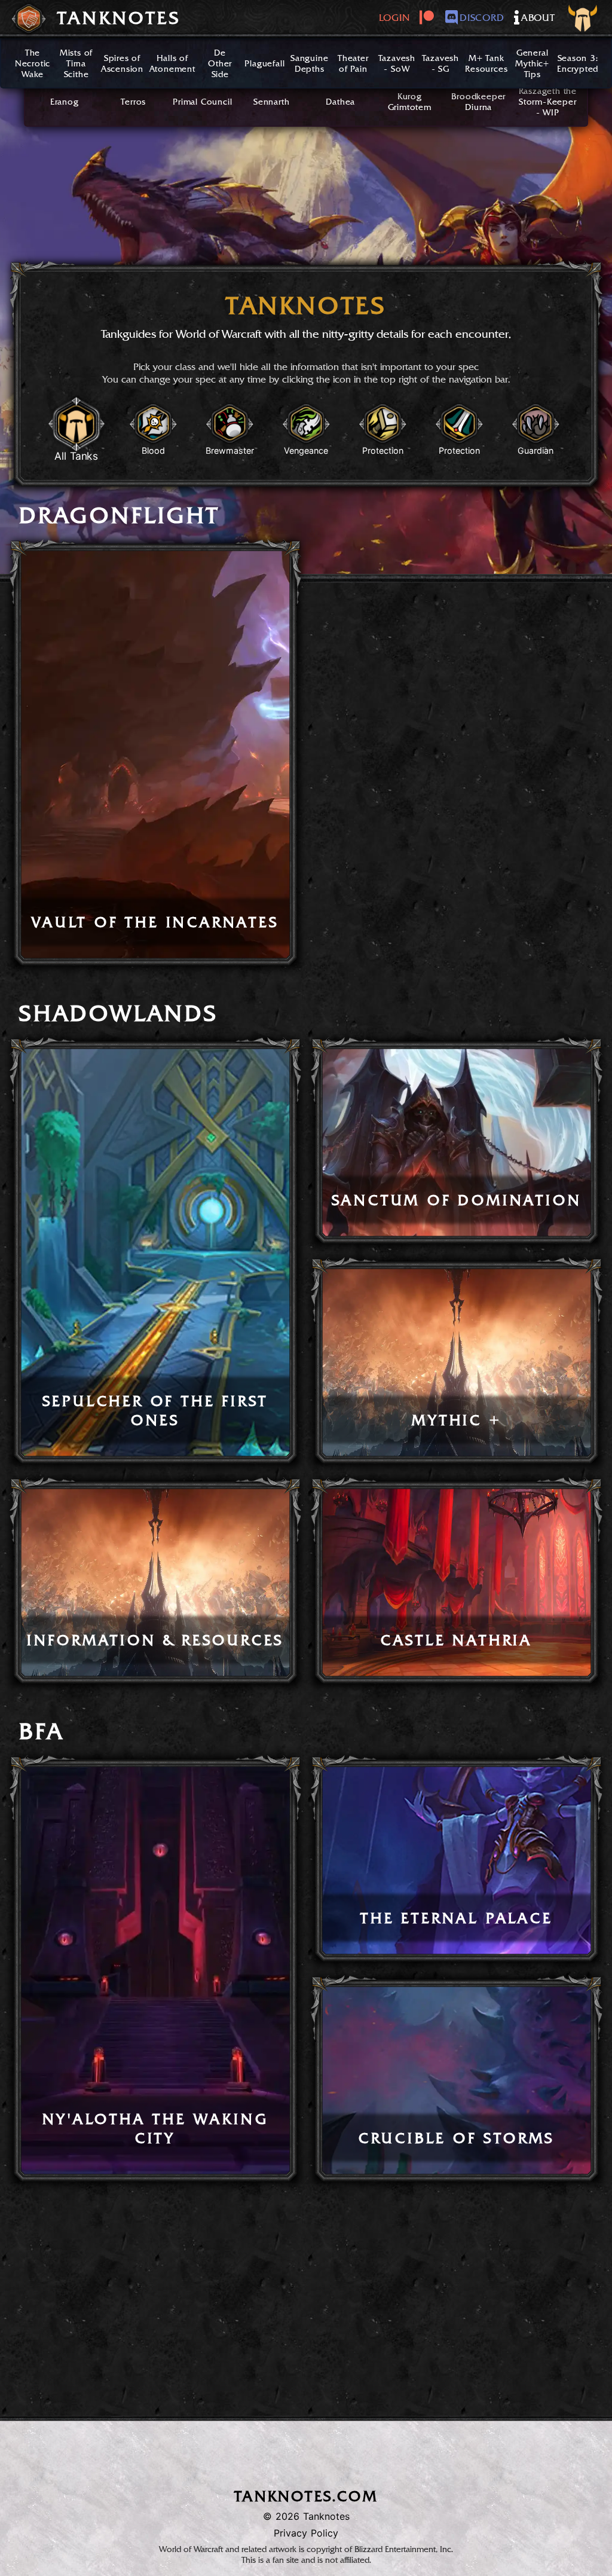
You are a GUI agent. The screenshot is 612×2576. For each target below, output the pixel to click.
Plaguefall (264, 63)
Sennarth (271, 102)
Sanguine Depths (309, 63)
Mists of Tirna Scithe (76, 63)
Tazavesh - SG (440, 63)
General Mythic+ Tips (532, 63)
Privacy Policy (306, 2533)
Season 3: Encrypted (578, 63)
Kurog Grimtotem (410, 102)
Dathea (340, 102)
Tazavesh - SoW (397, 63)
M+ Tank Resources (486, 63)
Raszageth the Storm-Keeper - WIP (548, 102)
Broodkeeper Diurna (478, 102)
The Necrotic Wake (33, 63)
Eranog (65, 102)
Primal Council (202, 102)
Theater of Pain (353, 63)
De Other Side (220, 63)
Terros (133, 102)
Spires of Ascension (122, 63)
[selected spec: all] (584, 20)
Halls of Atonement (172, 63)
